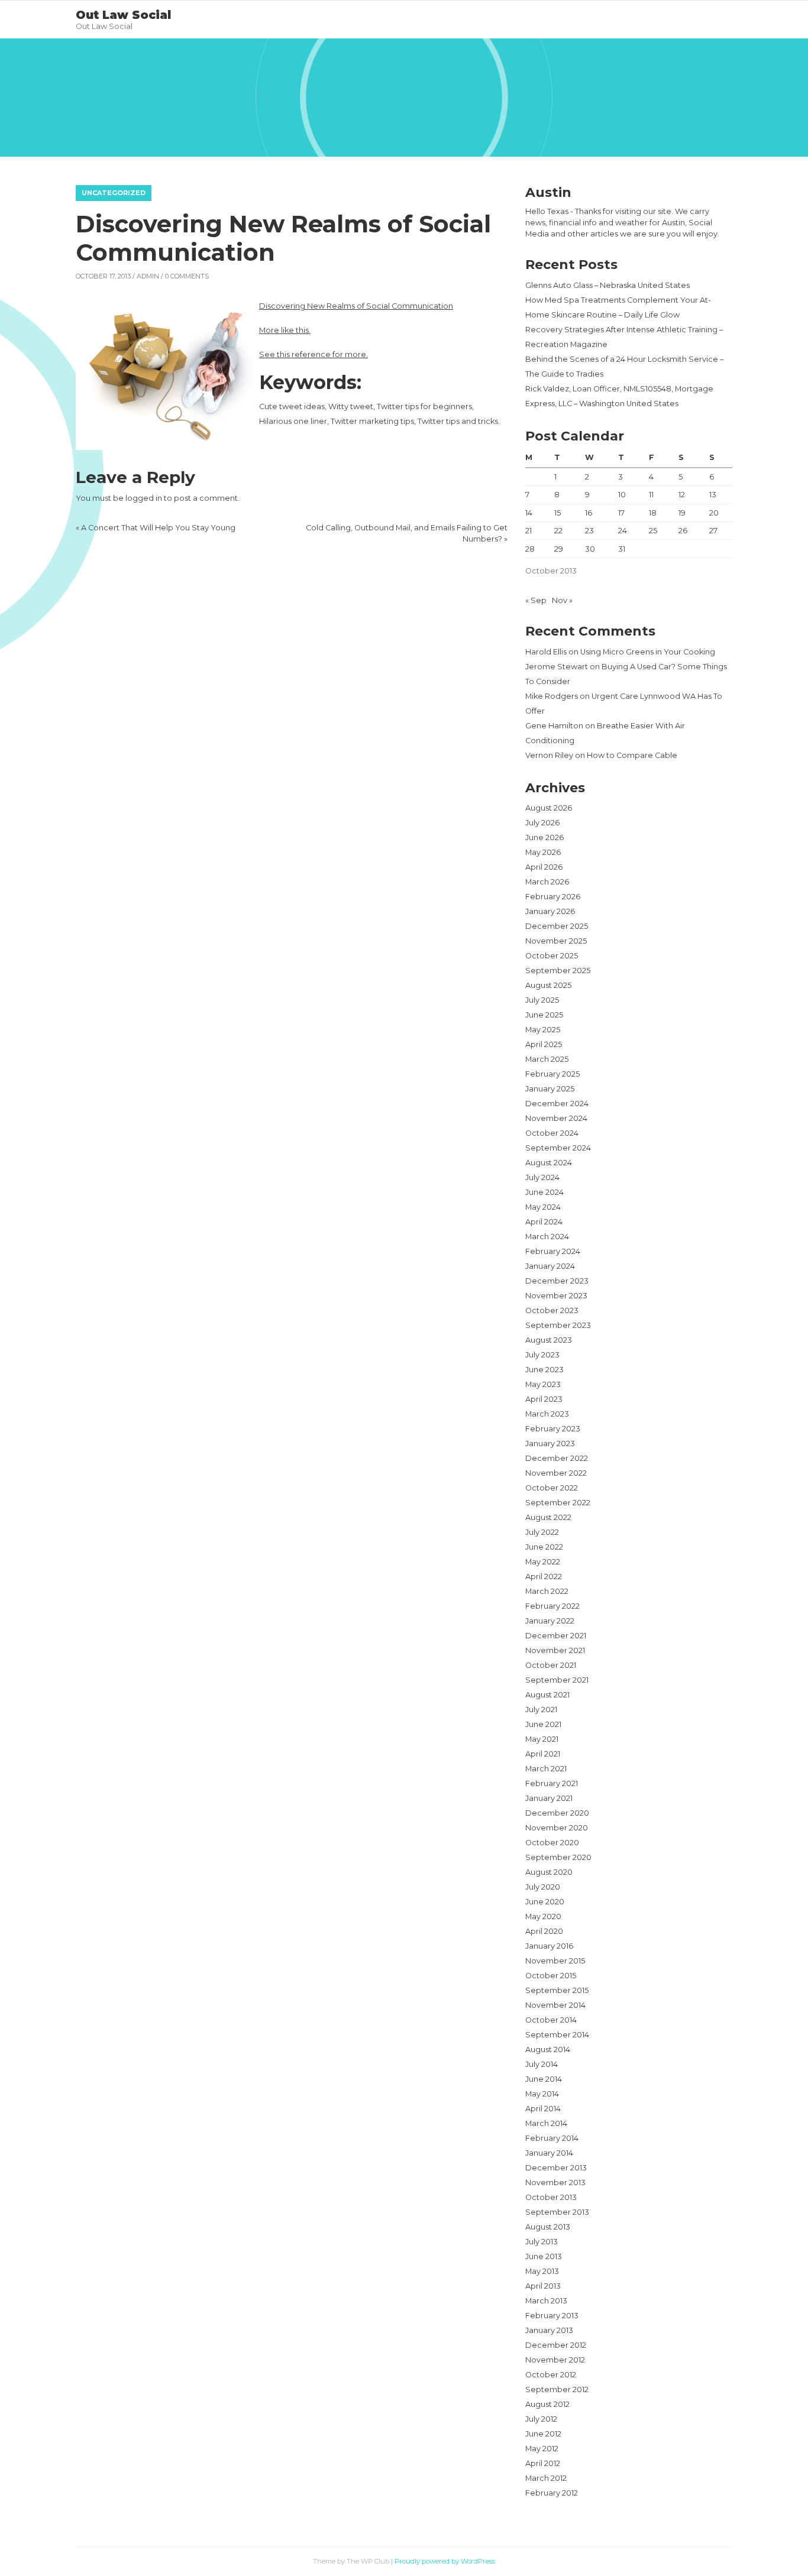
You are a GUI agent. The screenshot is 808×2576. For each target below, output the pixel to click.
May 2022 (543, 1562)
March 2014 (546, 2123)
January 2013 (549, 2330)
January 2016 (549, 1946)
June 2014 (544, 2079)
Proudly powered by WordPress (445, 2561)
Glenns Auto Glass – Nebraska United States (607, 285)
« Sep (536, 600)
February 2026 (553, 897)
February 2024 (553, 1251)
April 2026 (544, 867)
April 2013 (543, 2286)
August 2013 (548, 2227)
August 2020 (549, 1872)
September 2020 (558, 1857)
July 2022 (542, 1532)
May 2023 (543, 1384)
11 (651, 495)
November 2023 (556, 1296)
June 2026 (544, 837)
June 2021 (543, 1724)
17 (621, 513)
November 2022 (556, 1473)
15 (557, 513)
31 (622, 549)
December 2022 (557, 1458)
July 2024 (542, 1177)
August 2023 (549, 1340)
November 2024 (556, 1118)
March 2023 (547, 1414)
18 (653, 513)
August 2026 (549, 808)
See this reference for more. (313, 354)
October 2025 (552, 956)
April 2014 (543, 2109)
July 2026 (542, 823)
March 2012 (546, 2478)
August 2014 (548, 2050)
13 (713, 495)
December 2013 (556, 2168)
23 (589, 531)
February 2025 (552, 1074)
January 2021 (549, 1798)
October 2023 (552, 1310)
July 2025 (542, 1000)
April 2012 (543, 2463)
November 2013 (555, 2183)
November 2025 (556, 941)
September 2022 (558, 1503)
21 (529, 531)
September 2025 (558, 971)
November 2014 (555, 2005)
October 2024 (552, 1133)
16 (589, 513)
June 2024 (544, 1192)
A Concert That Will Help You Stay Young (158, 528)
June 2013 (544, 2256)
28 (530, 549)
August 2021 (547, 1695)
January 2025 (550, 1089)
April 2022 (544, 1577)
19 (682, 513)
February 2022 (552, 1606)
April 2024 (544, 1222)
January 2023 (550, 1443)
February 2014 (552, 2138)
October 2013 (551, 2197)
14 (529, 513)
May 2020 (543, 1916)
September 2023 (558, 1325)
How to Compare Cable (632, 755)
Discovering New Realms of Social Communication (356, 306)
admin (148, 276)
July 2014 (542, 2064)
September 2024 (558, 1148)
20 (714, 513)
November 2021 (555, 1650)
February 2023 (553, 1429)
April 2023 (544, 1399)
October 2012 (551, 2375)
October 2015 (551, 1976)
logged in (144, 498)
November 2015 (555, 1961)
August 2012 (547, 2404)
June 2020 (545, 1902)
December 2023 (557, 1281)
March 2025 (547, 1059)
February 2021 (552, 1783)
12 (682, 495)
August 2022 (548, 1517)
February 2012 (552, 2493)
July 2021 (541, 1710)
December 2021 (556, 1636)
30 (590, 549)
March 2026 (547, 882)
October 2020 (552, 1843)
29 (559, 549)
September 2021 (557, 1680)
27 (713, 531)
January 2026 (550, 911)
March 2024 (547, 1237)
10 (622, 495)
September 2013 (557, 2212)
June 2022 (544, 1547)
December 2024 (557, 1104)
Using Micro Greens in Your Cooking (648, 652)
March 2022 (547, 1591)
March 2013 (546, 2301)
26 (683, 531)
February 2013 (552, 2316)
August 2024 (549, 1163)
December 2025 (557, 926)
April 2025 (544, 1044)
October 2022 (552, 1488)
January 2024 (550, 1266)
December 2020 (557, 1813)
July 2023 (542, 1355)
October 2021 (551, 1665)
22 (558, 531)
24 (623, 531)
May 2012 (542, 2449)
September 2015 (557, 1990)
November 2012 (555, 2360)
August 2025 (548, 985)
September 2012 (557, 2389)
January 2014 (549, 2153)
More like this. (285, 330)
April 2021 (543, 1754)
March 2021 (546, 1769)
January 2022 (550, 1621)
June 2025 (544, 1015)
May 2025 (543, 1030)
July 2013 (542, 2242)
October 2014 (551, 2020)
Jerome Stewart (557, 667)
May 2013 (542, 2271)
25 (653, 531)
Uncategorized (114, 193)
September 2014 (557, 2035)
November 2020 (557, 1828)
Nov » (562, 600)
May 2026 (543, 852)
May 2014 (542, 2094)
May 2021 (542, 1739)
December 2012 (556, 2345)
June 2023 (544, 1370)
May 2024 (543, 1207)
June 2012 (543, 2434)
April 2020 (544, 1931)
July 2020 (543, 1887)
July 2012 (541, 2419)
